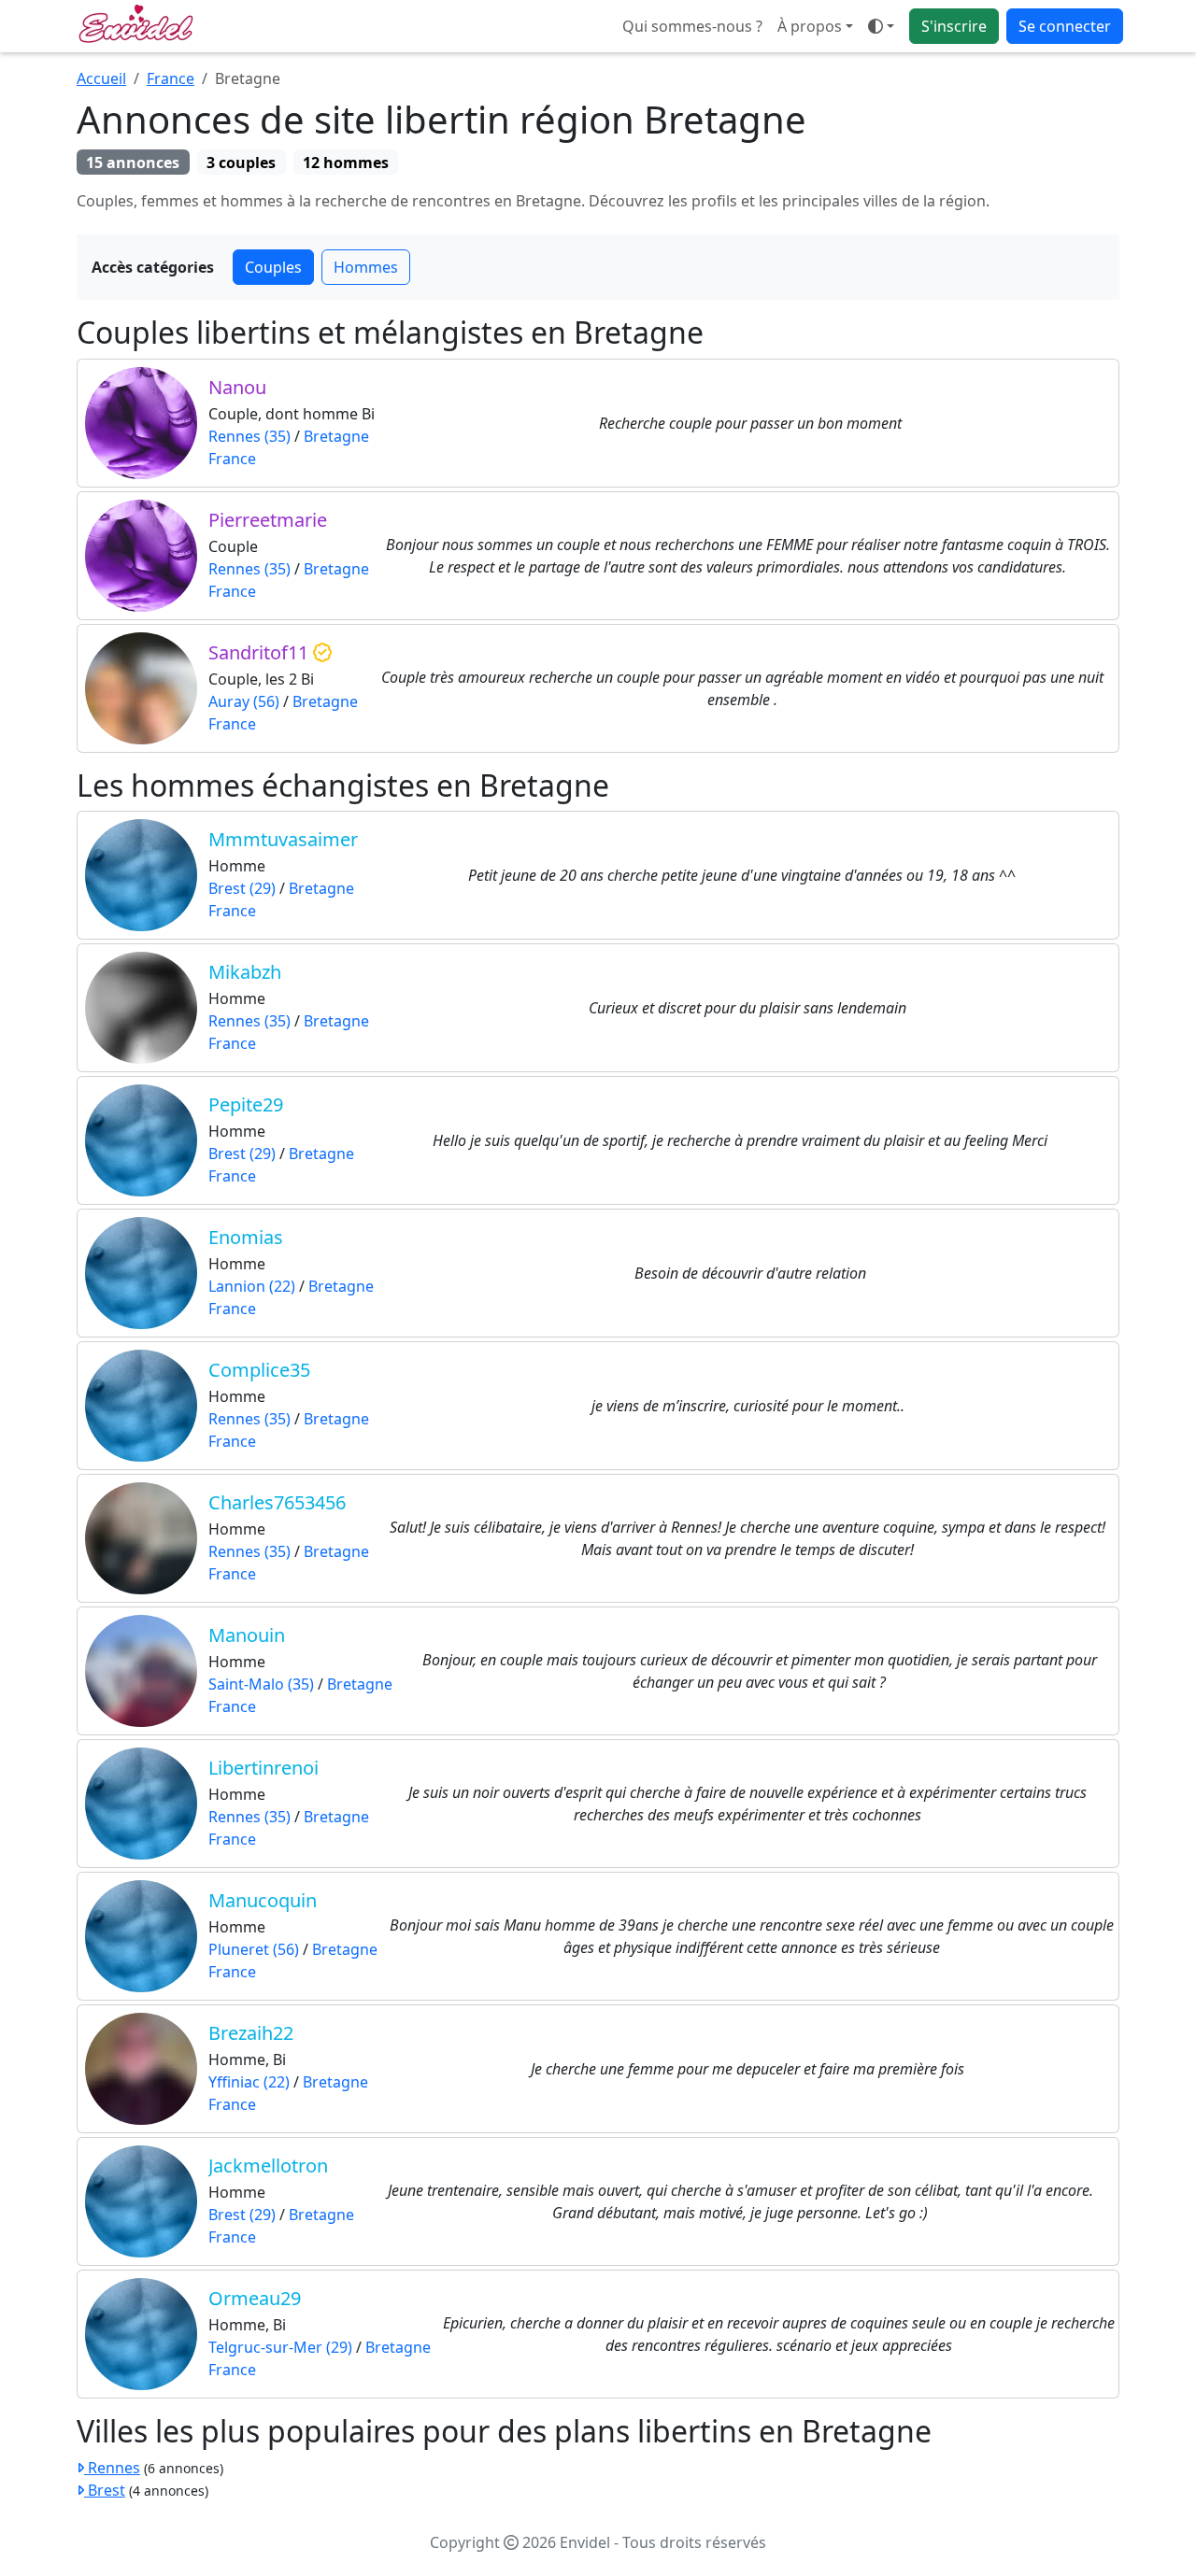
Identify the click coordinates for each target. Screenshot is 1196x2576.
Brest (105, 2490)
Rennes (112, 2468)
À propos (810, 26)
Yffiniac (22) (249, 2082)
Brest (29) (242, 888)
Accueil (101, 78)
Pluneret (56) (254, 1949)
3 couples (241, 163)
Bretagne (336, 436)
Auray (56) (244, 701)
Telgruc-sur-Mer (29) (280, 2347)
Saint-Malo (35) (261, 1684)
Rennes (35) (249, 436)
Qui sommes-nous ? (692, 26)
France (171, 78)
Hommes (366, 267)
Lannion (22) (252, 1286)
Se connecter (1065, 26)
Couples (273, 267)
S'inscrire (954, 26)
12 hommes (346, 163)
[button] (881, 26)
